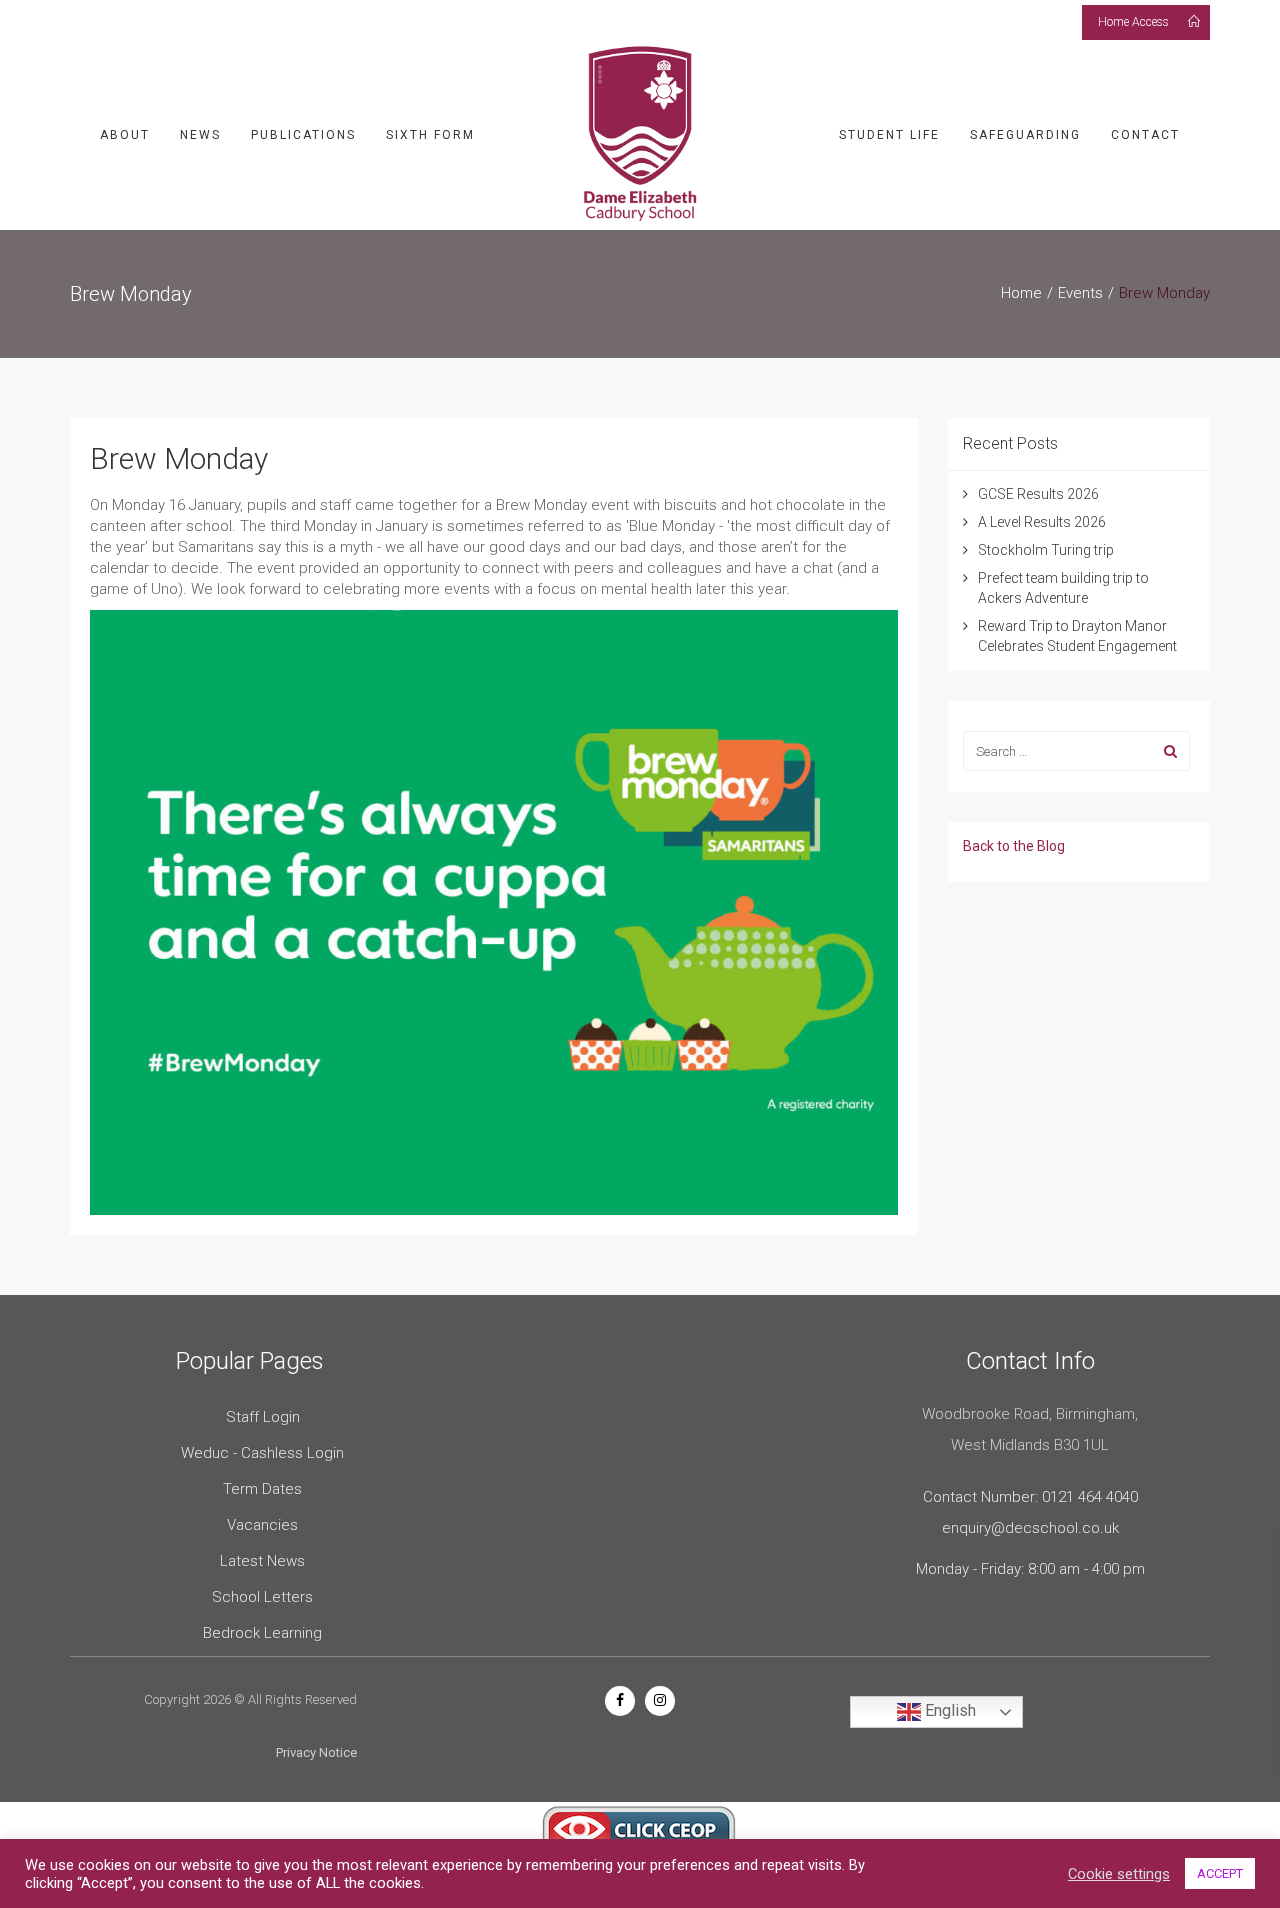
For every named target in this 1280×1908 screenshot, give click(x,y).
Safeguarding (1025, 135)
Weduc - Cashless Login (262, 1453)
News (200, 135)
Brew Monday (179, 458)
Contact (1145, 135)
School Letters (262, 1597)
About (125, 135)
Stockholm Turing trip (1047, 550)
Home (1021, 293)
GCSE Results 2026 (1038, 494)
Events (1080, 293)
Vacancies (262, 1525)
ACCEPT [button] (1220, 1873)
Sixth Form (430, 135)
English (948, 1710)
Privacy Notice (316, 1752)
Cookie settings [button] (1119, 1874)
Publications (303, 135)
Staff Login (263, 1417)
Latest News (262, 1561)
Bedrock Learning (262, 1633)
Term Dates (262, 1489)
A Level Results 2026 (1042, 522)
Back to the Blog (1014, 846)
